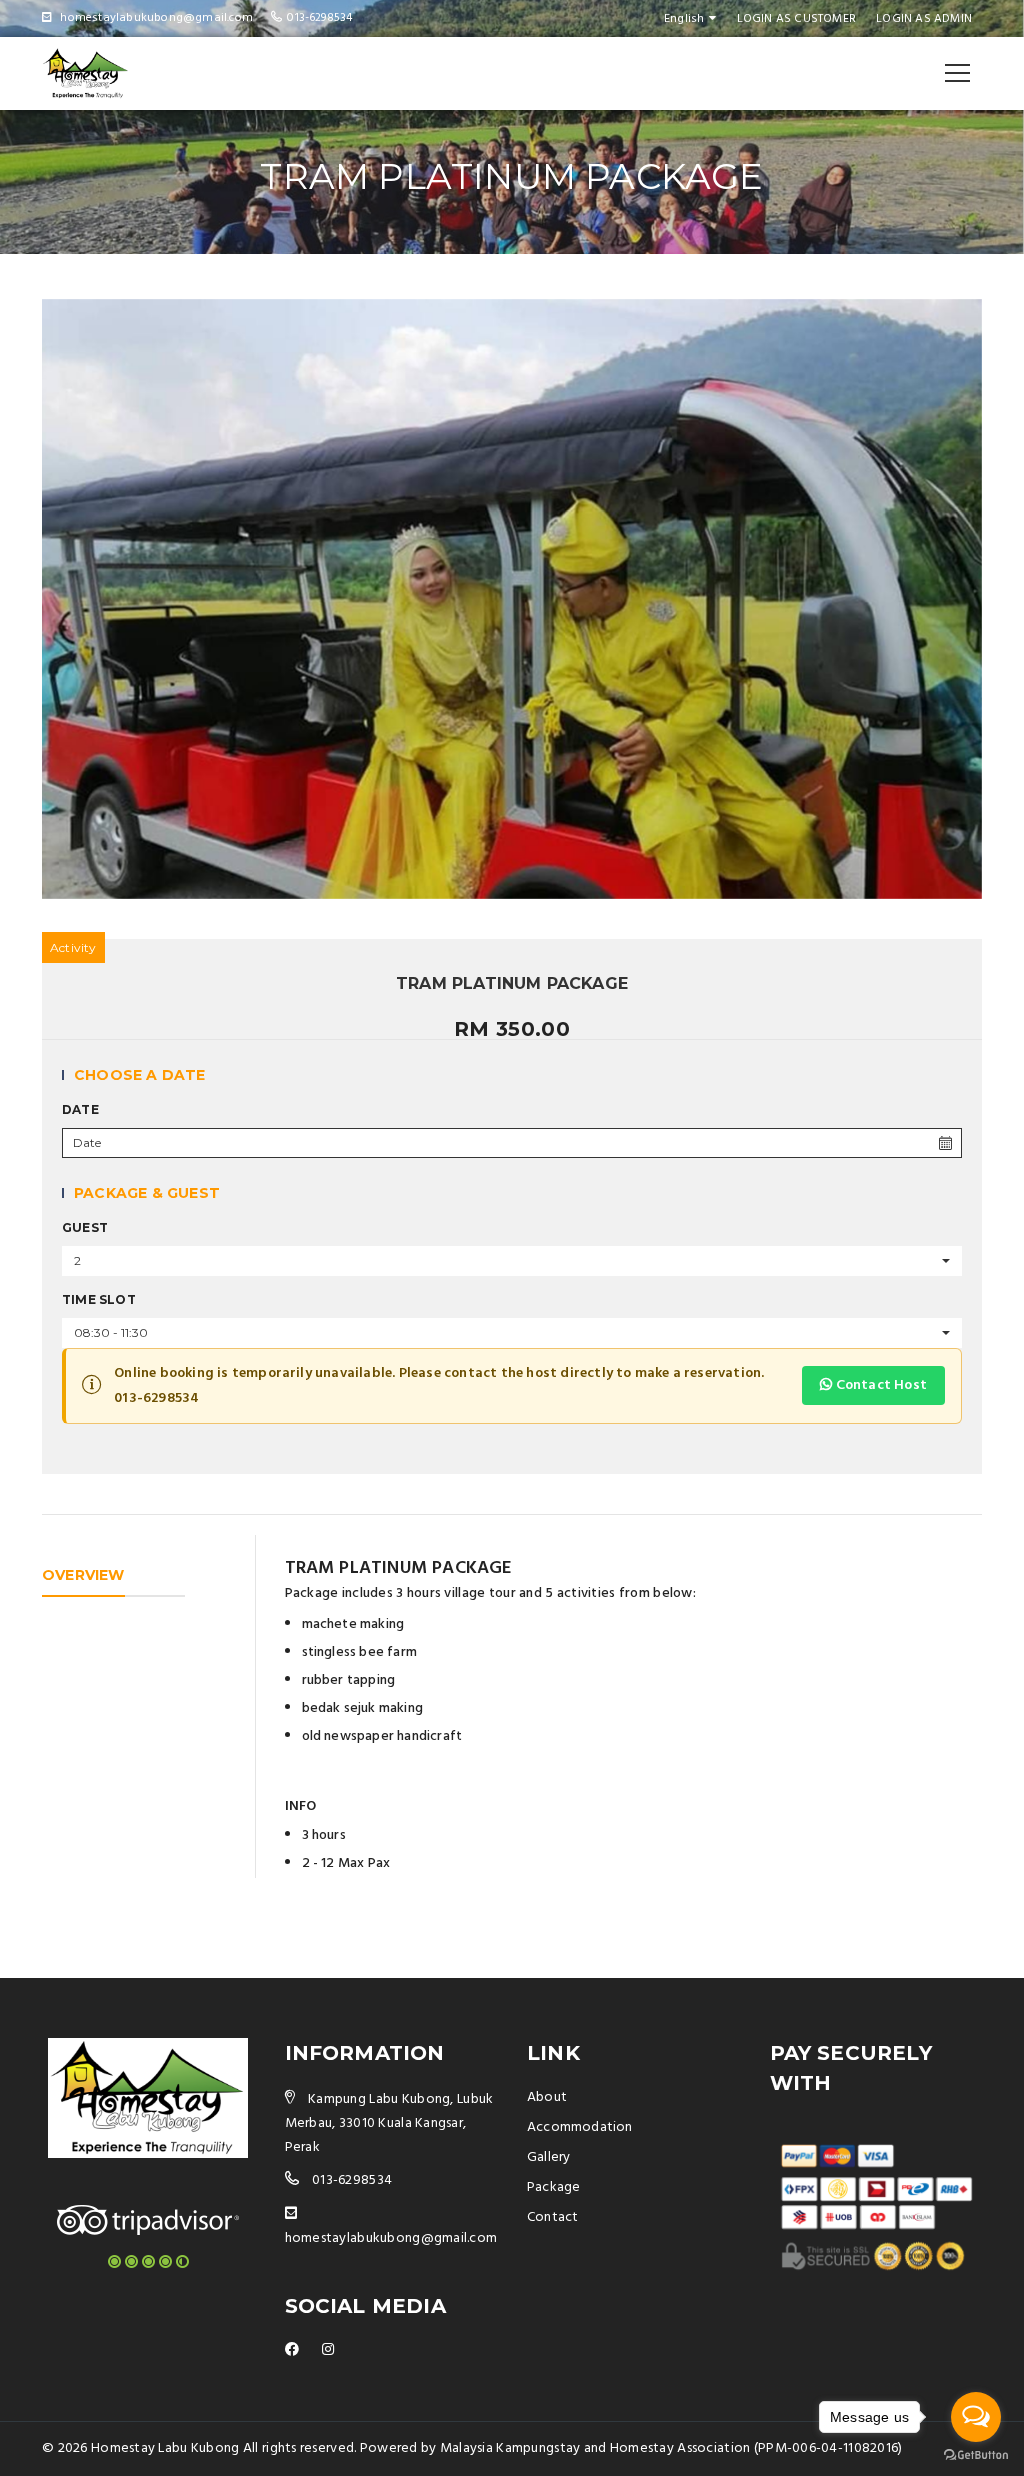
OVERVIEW (83, 1575)
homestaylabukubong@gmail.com (391, 2238)
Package (553, 2187)
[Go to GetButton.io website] (976, 2455)
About (547, 2097)
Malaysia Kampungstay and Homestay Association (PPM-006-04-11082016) (671, 2448)
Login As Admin (924, 19)
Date (80, 1109)
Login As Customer (796, 19)
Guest (85, 1227)
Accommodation (580, 2127)
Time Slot (99, 1299)
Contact (552, 2217)
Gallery (548, 2157)
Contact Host (879, 1385)
